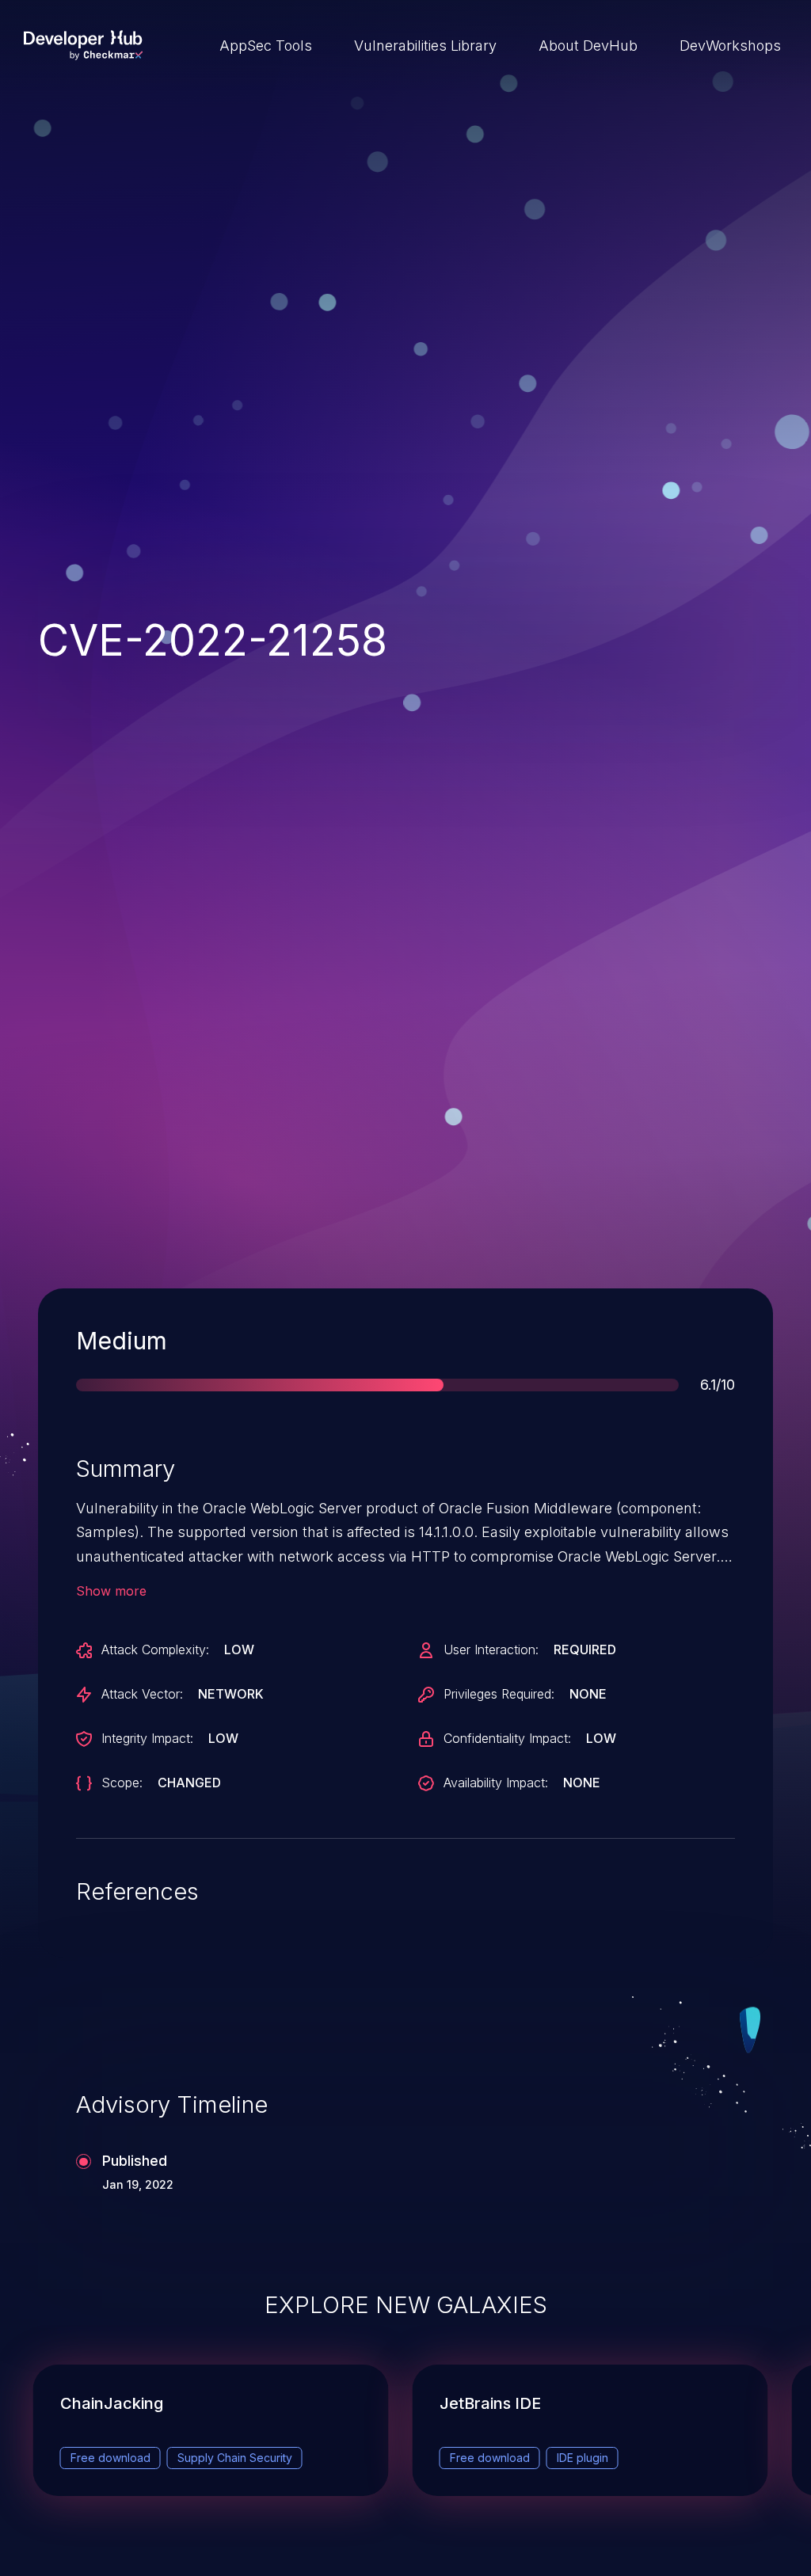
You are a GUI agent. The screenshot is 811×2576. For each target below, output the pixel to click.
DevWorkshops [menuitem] (730, 46)
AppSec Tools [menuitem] (266, 46)
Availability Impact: (496, 1783)
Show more (111, 1591)
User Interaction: (491, 1649)
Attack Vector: (142, 1694)
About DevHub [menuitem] (588, 46)
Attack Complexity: (155, 1649)
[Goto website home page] (83, 45)
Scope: (122, 1783)
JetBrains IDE (490, 2403)
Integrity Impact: (147, 1738)
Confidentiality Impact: (507, 1738)
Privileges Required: (499, 1694)
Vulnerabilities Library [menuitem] (425, 46)
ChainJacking (112, 2403)
